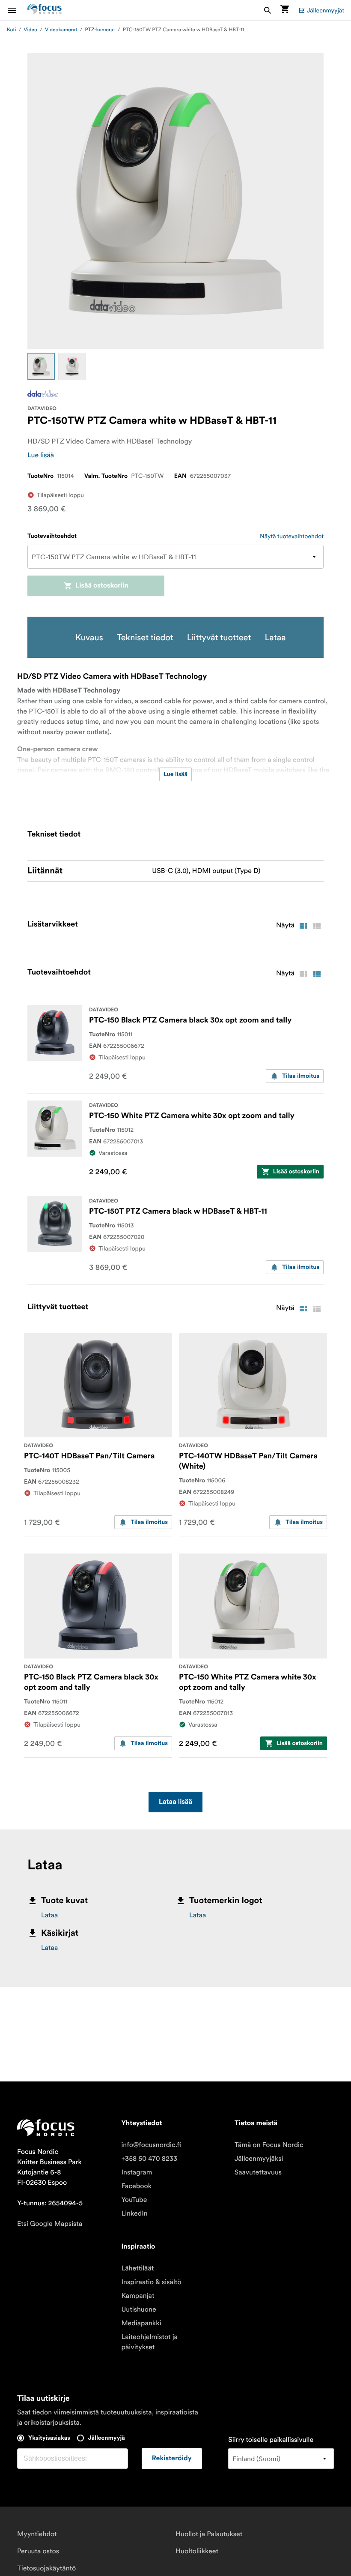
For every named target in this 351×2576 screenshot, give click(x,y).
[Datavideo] (43, 394)
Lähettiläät (137, 2268)
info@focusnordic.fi (151, 2145)
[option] (41, 366)
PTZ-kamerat (100, 30)
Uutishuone (138, 2309)
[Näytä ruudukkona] (303, 926)
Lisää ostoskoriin (102, 586)
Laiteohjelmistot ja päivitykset (149, 2342)
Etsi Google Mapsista (50, 2224)
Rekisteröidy (172, 2459)
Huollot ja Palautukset (209, 2534)
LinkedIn (134, 2213)
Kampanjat (138, 2296)
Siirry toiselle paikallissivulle (271, 2440)
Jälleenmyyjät (326, 10)
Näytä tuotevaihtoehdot (292, 536)
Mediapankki (141, 2323)
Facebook (136, 2186)
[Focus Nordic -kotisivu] (45, 10)
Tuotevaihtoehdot (52, 536)
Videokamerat (61, 30)
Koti (11, 30)
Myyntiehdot (37, 2534)
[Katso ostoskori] (285, 10)
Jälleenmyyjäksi (259, 2159)
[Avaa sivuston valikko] (17, 10)
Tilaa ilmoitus (301, 1076)
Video (30, 30)
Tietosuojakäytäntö (46, 2568)
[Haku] (268, 10)
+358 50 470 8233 (149, 2159)
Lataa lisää (175, 1802)
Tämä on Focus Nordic (269, 2145)
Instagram (137, 2172)
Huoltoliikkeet (197, 2551)
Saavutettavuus (258, 2172)
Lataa (49, 1915)
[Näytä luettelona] (317, 926)
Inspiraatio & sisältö (151, 2282)
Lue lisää (41, 455)
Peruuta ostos (38, 2551)
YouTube (134, 2200)
